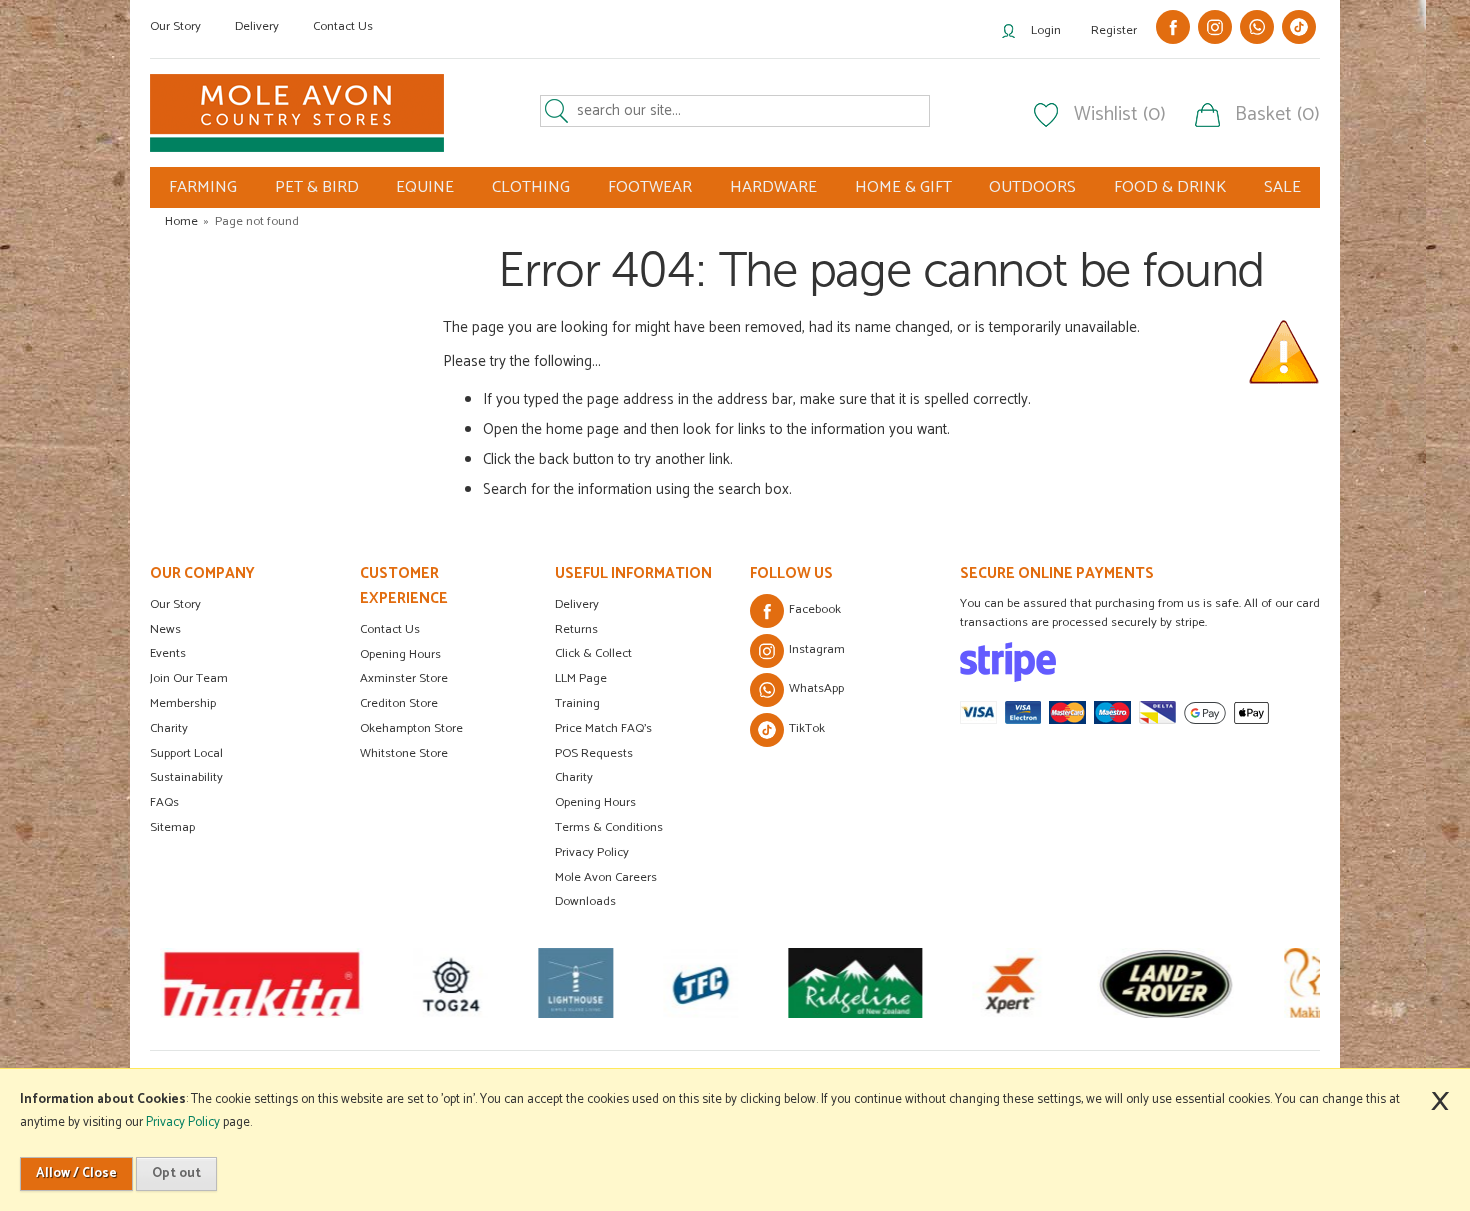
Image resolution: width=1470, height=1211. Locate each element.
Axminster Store (404, 678)
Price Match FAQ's (603, 728)
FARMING (203, 187)
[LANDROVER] (1165, 983)
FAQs (164, 802)
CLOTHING (531, 187)
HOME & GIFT (903, 187)
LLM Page (581, 678)
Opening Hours (400, 654)
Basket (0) (1277, 115)
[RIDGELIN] (855, 983)
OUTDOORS (1032, 187)
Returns (576, 629)
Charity (169, 728)
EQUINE (425, 187)
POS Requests (594, 753)
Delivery (257, 26)
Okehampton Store (411, 728)
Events (168, 653)
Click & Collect (593, 653)
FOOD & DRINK (1170, 187)
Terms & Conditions (609, 827)
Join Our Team (189, 678)
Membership (183, 703)
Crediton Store (399, 703)
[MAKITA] (261, 983)
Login (1046, 30)
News (165, 629)
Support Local (186, 753)
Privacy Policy (592, 852)
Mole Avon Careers (606, 877)
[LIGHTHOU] (575, 983)
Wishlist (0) (1120, 115)
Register (1114, 30)
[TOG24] (450, 983)
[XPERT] (1009, 983)
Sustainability (186, 777)
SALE (1282, 187)
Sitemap (172, 827)
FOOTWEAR (650, 187)
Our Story (175, 26)
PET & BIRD (317, 187)
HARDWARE (773, 187)
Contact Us (343, 26)
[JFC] (700, 983)
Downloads (585, 901)
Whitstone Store (404, 753)
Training (577, 703)
